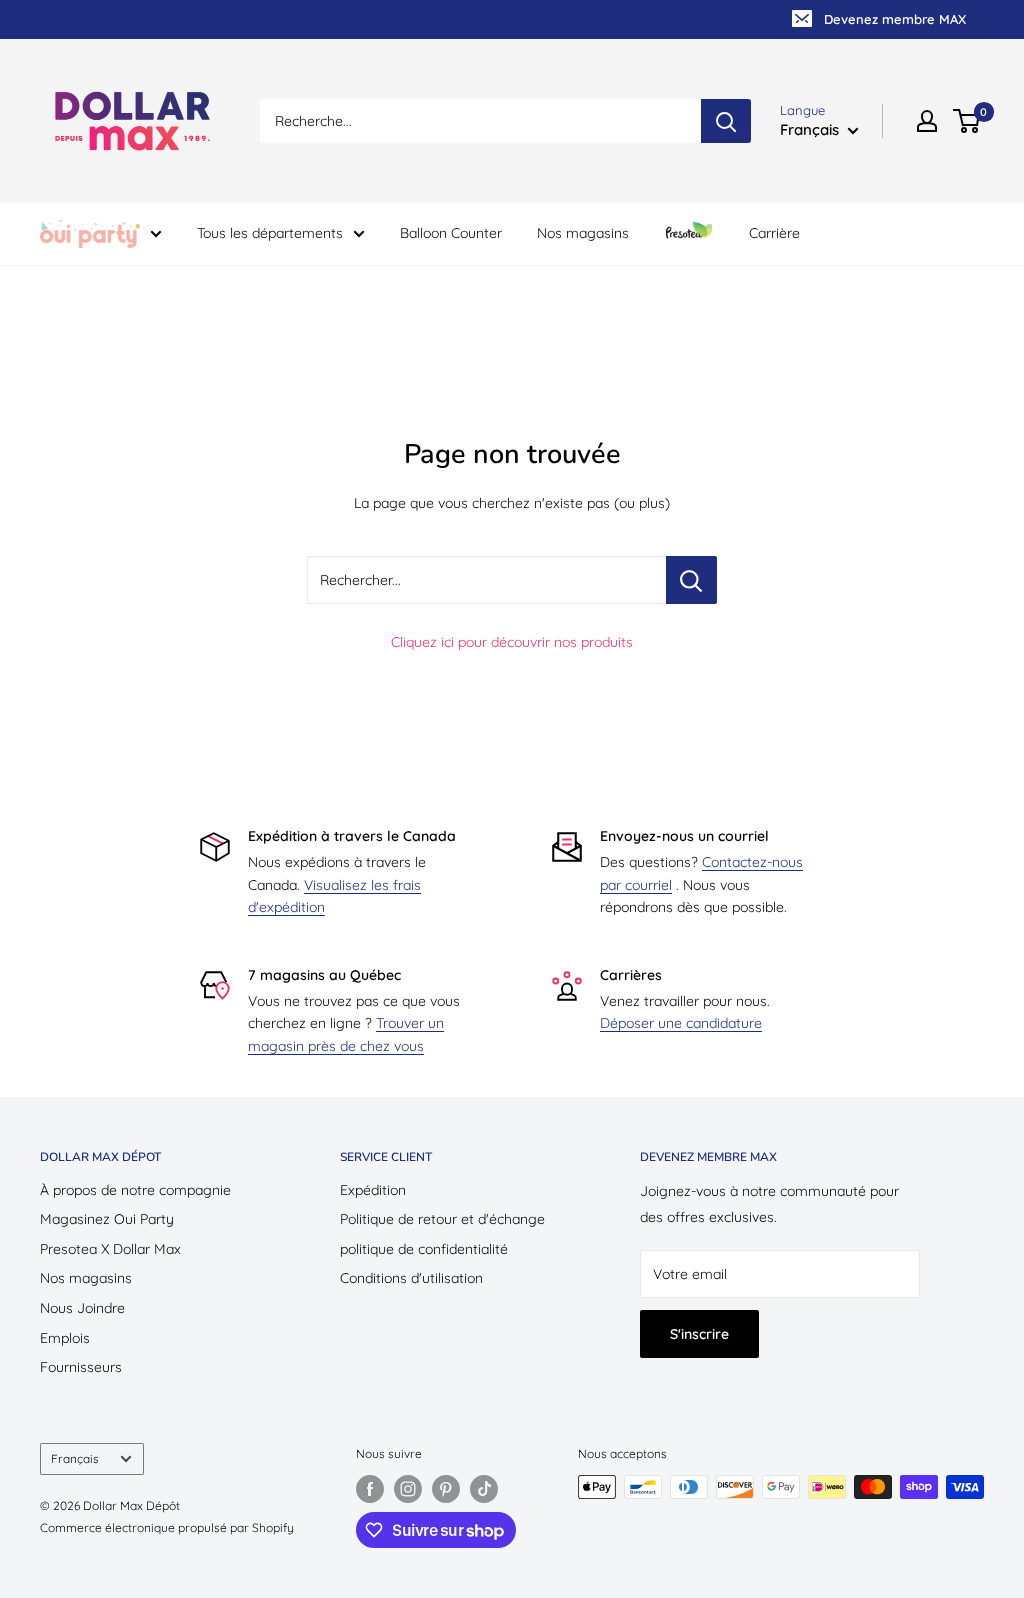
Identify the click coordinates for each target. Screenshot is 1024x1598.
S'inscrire (699, 1334)
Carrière (774, 233)
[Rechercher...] (691, 580)
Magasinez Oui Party (107, 1219)
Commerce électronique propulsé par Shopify (167, 1527)
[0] (967, 121)
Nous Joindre (82, 1308)
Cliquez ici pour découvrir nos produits (512, 642)
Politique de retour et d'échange (442, 1219)
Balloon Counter (451, 233)
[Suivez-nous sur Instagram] (408, 1489)
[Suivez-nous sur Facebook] (370, 1489)
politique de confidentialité (424, 1249)
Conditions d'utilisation (411, 1278)
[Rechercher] (726, 121)
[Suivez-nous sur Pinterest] (446, 1489)
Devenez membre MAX (895, 19)
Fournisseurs (81, 1367)
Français (75, 1458)
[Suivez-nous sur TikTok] (484, 1489)
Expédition (373, 1190)
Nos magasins (583, 233)
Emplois (65, 1338)
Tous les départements (270, 233)
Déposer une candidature (681, 1023)
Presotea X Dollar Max (110, 1249)
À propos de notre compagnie (135, 1190)
